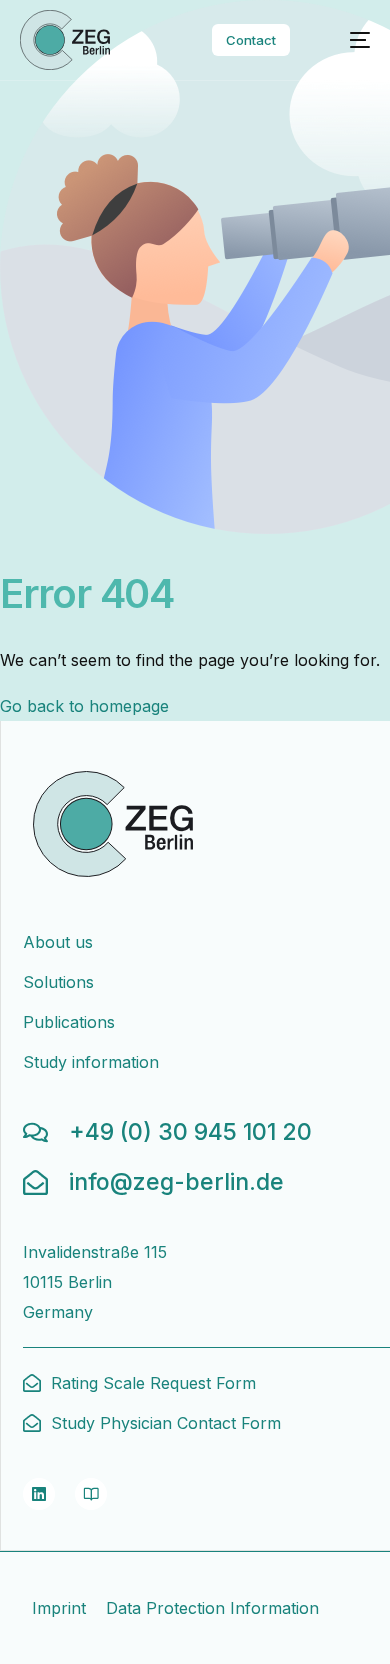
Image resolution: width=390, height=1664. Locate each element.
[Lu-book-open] (91, 1494)
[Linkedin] (39, 1494)
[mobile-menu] (348, 40)
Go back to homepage (84, 706)
